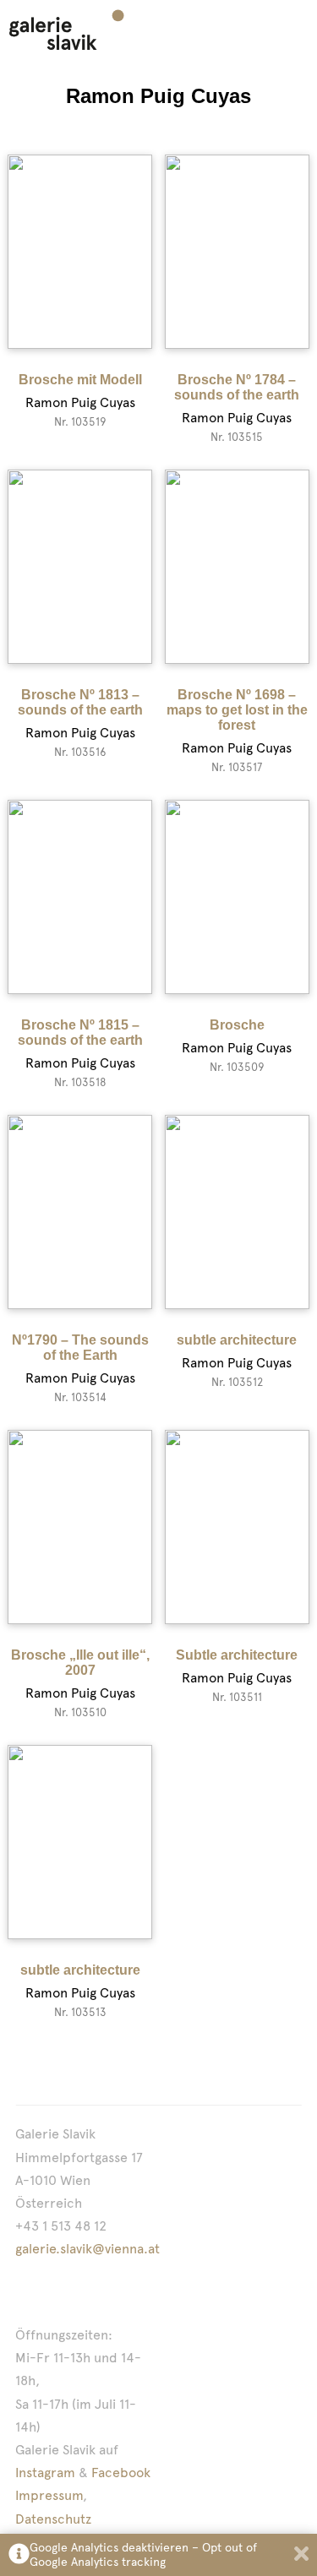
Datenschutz (53, 2519)
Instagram (45, 2473)
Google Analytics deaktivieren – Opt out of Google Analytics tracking (143, 2554)
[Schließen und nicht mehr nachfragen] (301, 2555)
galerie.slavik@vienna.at (87, 2249)
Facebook (121, 2473)
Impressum (49, 2495)
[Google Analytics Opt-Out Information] (19, 2555)
